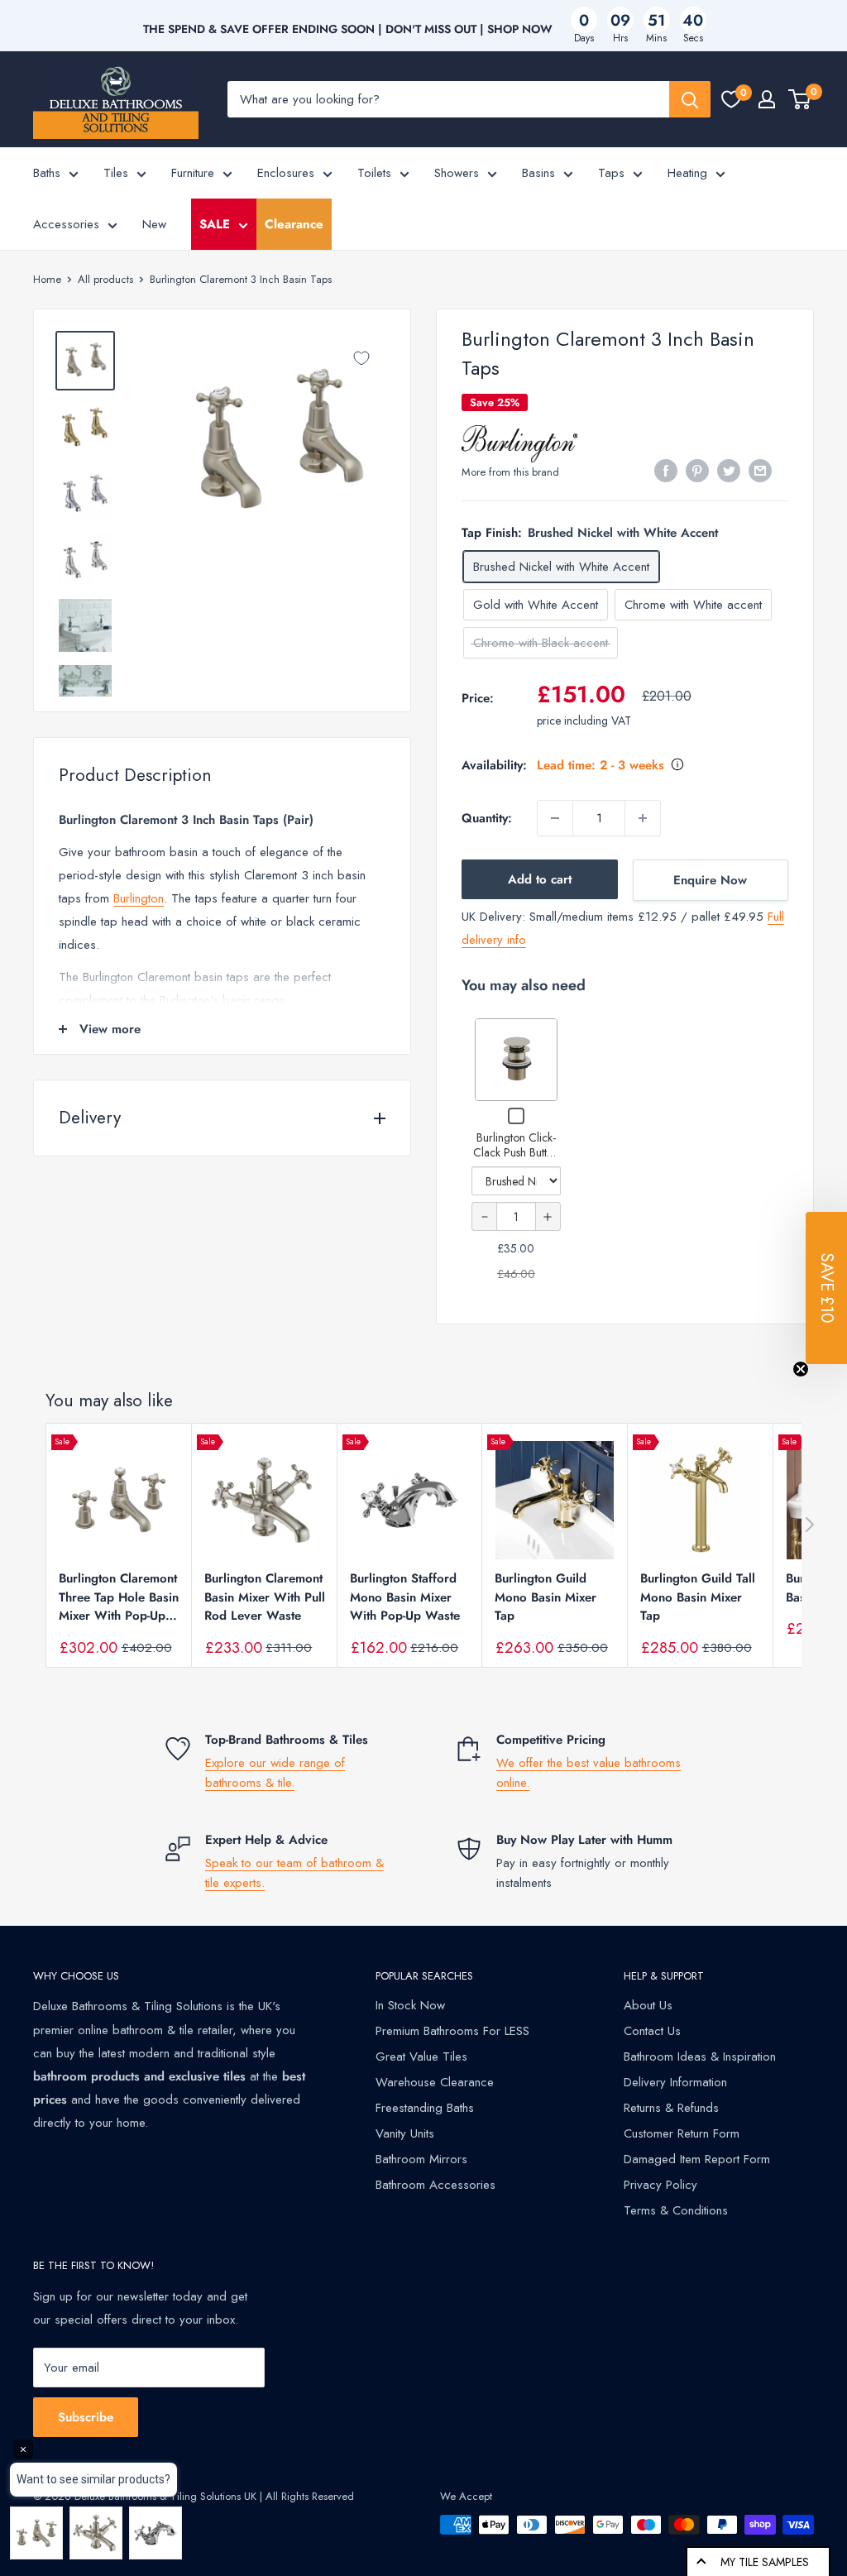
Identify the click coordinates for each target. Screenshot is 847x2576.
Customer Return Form (682, 2133)
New (154, 224)
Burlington (139, 898)
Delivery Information (675, 2082)
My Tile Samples (765, 2562)
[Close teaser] (801, 1369)
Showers (457, 173)
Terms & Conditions (676, 2210)
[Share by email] (760, 471)
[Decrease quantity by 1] (555, 818)
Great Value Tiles (421, 2056)
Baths (47, 173)
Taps (611, 173)
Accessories (66, 224)
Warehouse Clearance (435, 2082)
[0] (731, 99)
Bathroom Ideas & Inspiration (700, 2056)
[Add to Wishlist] (361, 358)
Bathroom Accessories (435, 2185)
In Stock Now (410, 2005)
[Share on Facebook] (666, 471)
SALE (215, 224)
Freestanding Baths (425, 2108)
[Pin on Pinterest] (697, 471)
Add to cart (540, 879)
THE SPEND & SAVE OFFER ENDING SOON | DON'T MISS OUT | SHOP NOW (348, 29)
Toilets (374, 173)
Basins (538, 173)
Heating (687, 173)
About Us (648, 2005)
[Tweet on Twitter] (729, 471)
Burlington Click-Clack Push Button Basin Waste (516, 1152)
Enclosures (286, 173)
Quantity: (487, 818)
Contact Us (652, 2031)
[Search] (690, 99)
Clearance (294, 224)
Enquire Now (710, 880)
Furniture (193, 173)
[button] (826, 1288)
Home (47, 279)
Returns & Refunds (671, 2108)
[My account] (767, 99)
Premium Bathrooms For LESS (452, 2031)
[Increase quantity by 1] (643, 818)
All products (105, 279)
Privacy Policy (660, 2185)
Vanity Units (405, 2133)
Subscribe (86, 2417)
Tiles (116, 173)
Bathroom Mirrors (421, 2159)
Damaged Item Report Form (697, 2159)
